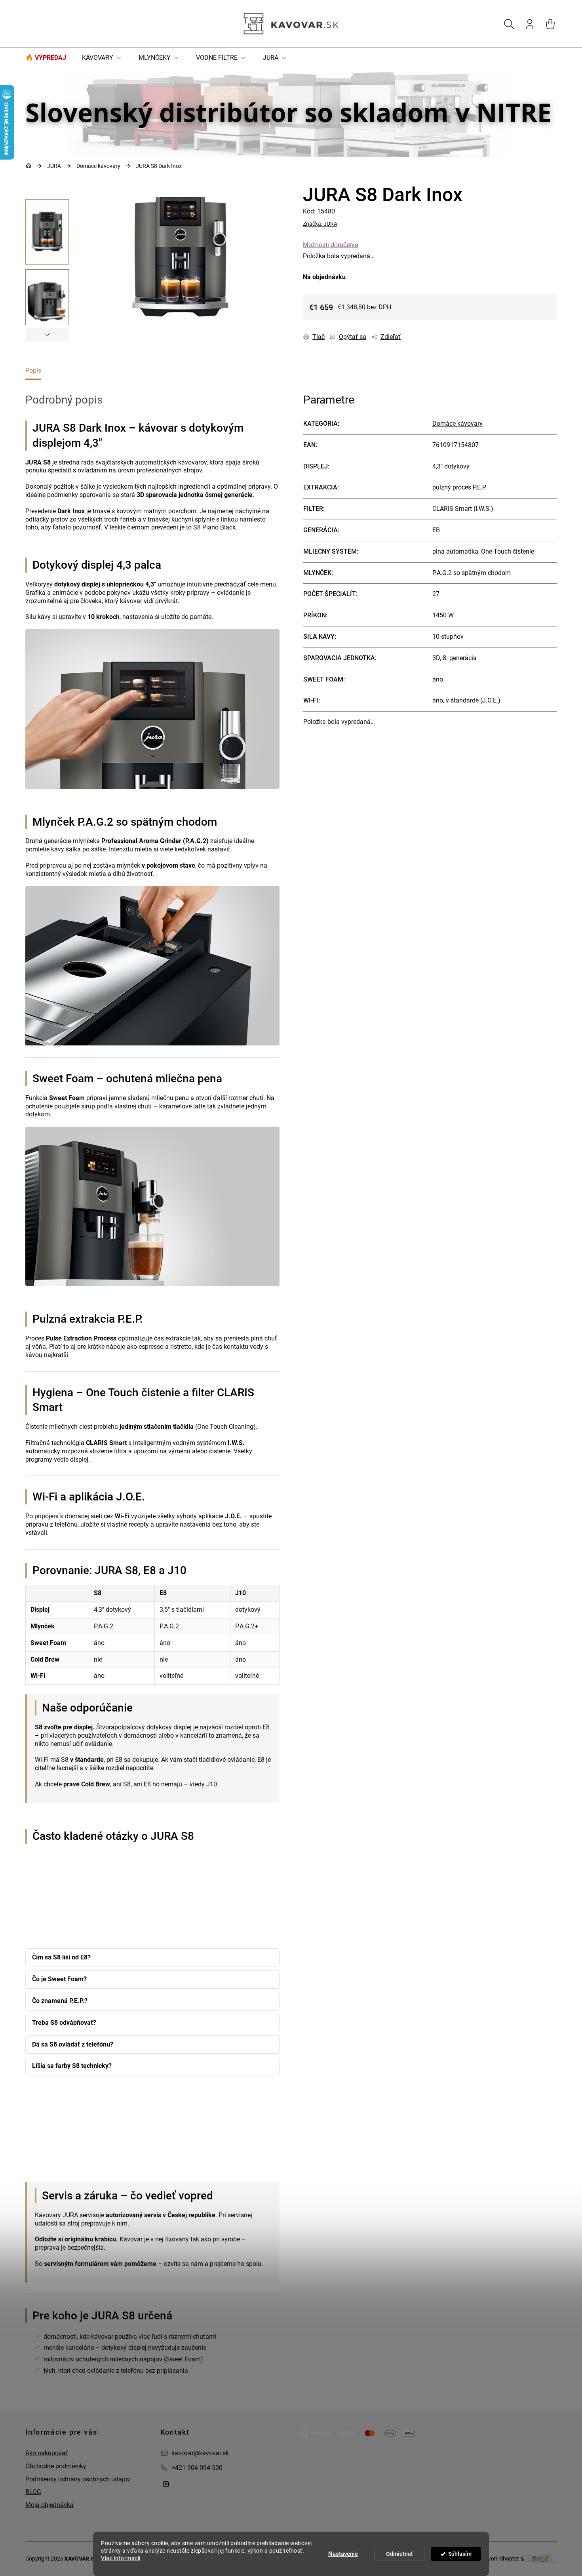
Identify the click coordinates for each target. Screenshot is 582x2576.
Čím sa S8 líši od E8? (61, 1957)
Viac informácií (121, 2558)
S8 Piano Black (214, 527)
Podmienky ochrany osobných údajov (78, 2479)
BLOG (33, 2492)
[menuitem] (50, 58)
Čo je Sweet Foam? (59, 1979)
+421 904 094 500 (197, 2468)
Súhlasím (460, 2554)
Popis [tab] (33, 370)
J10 (212, 1784)
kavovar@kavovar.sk (200, 2453)
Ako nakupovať (47, 2453)
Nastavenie (343, 2554)
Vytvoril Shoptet (499, 2559)
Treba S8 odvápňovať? (64, 2023)
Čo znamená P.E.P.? (60, 2001)
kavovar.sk (166, 2484)
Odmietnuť (399, 2554)
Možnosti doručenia (331, 245)
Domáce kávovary (457, 424)
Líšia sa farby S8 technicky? (72, 2066)
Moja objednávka (49, 2505)
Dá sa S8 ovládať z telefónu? (73, 2044)
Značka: (320, 224)
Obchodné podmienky (56, 2466)
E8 (266, 1727)
